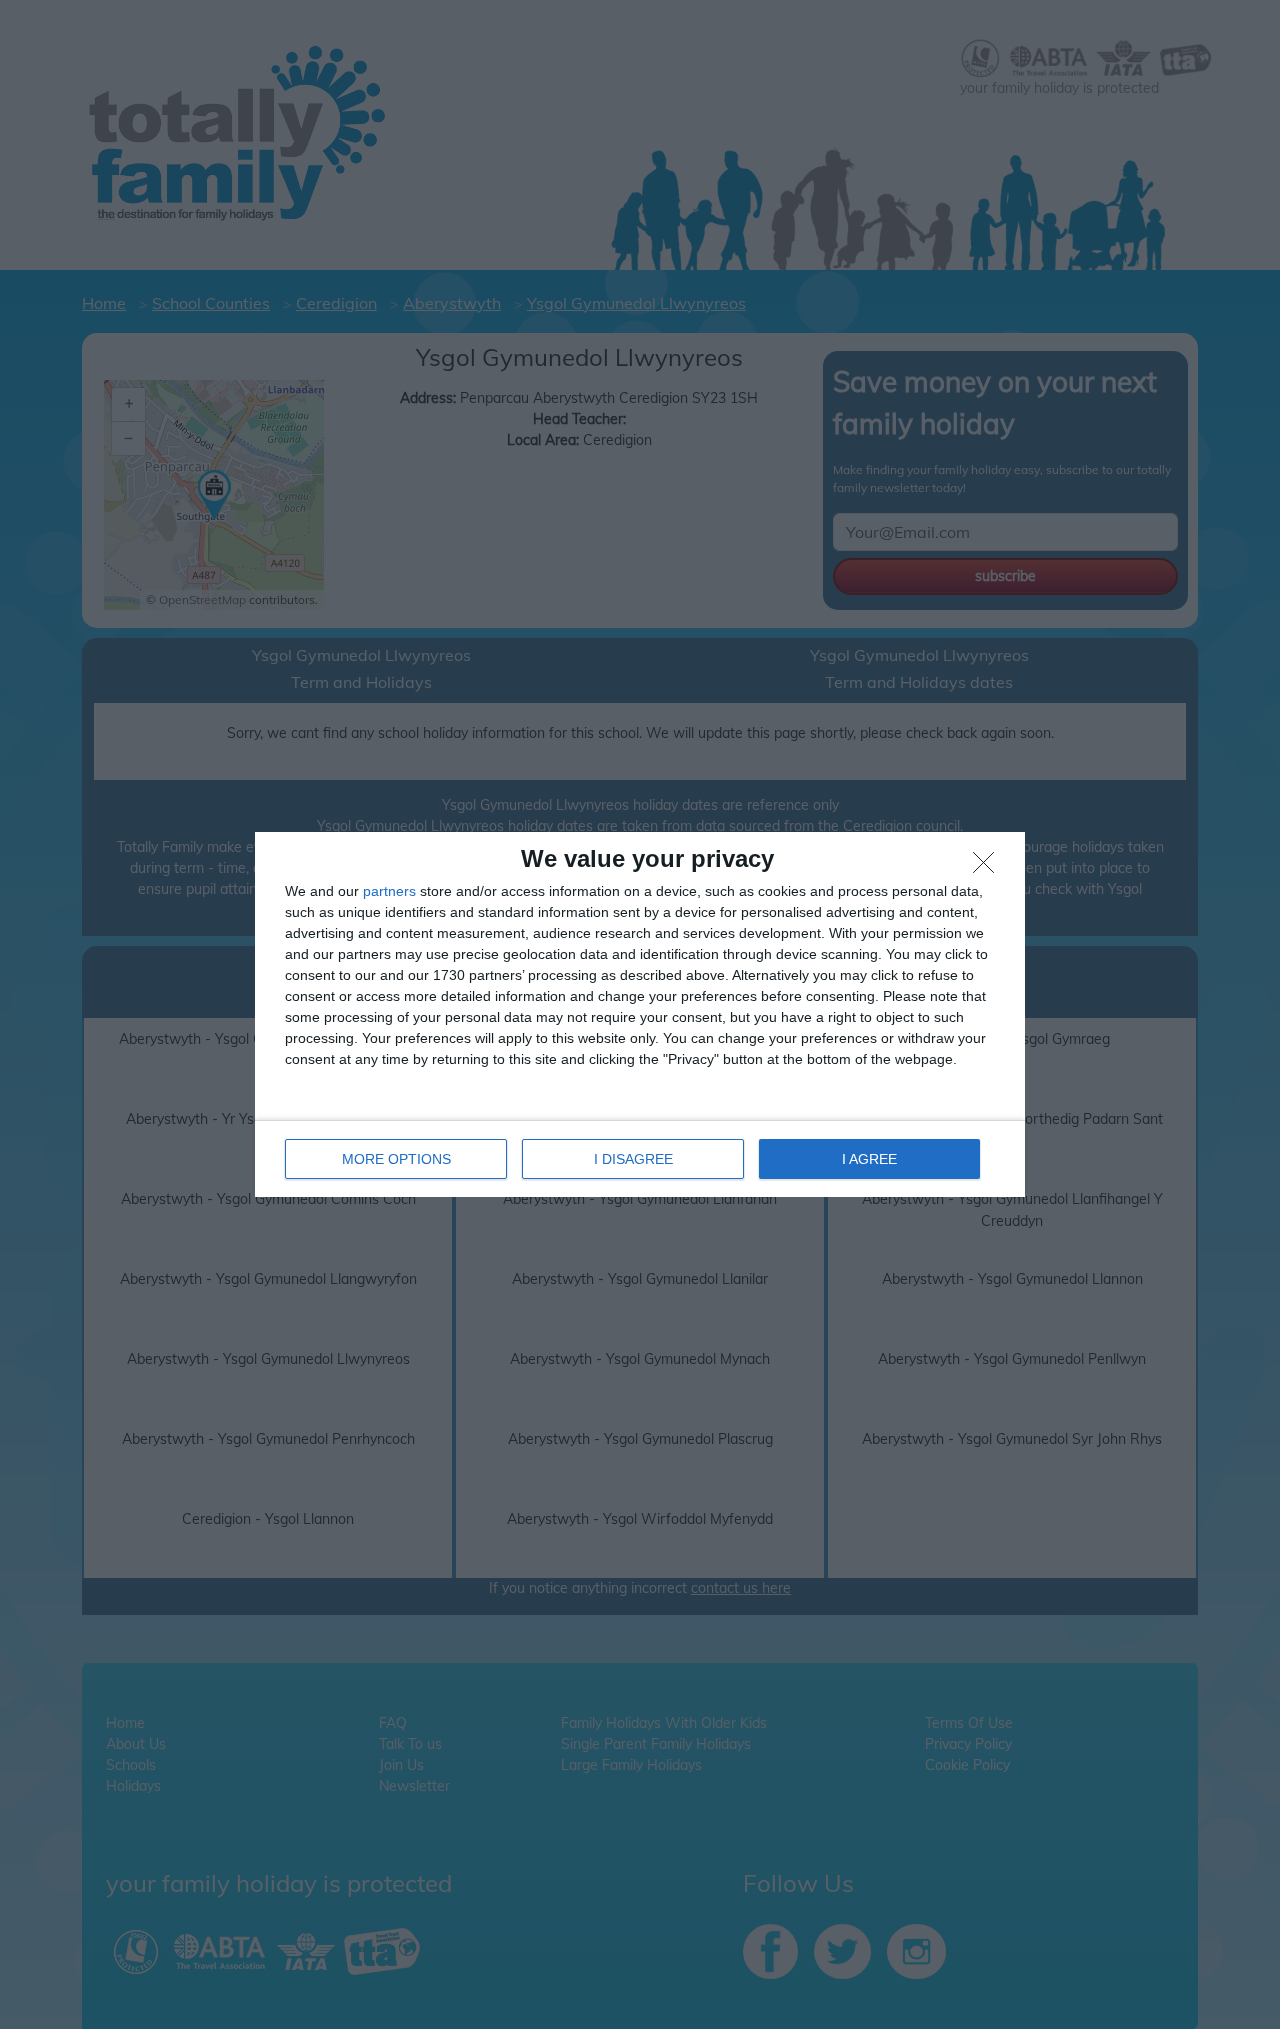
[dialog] (640, 1014)
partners (389, 891)
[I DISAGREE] (989, 868)
